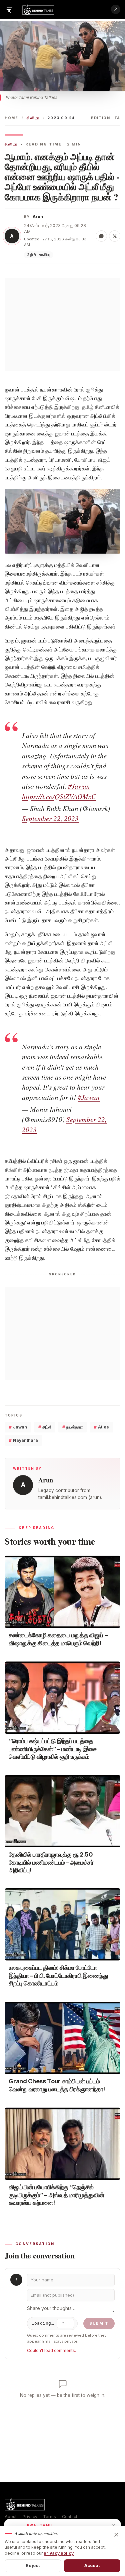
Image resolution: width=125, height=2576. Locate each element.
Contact (70, 2517)
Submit (99, 2323)
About (11, 2517)
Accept (92, 2565)
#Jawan (79, 786)
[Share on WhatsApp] (101, 236)
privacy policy (59, 2553)
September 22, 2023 (50, 818)
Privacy (30, 2517)
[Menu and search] (9, 9)
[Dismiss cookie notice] (116, 2535)
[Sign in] (116, 9)
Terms (49, 2517)
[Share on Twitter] (115, 236)
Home (11, 118)
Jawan (18, 1427)
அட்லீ (45, 1427)
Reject (33, 2565)
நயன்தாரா (72, 1427)
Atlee (101, 1427)
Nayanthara (23, 1440)
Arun (38, 217)
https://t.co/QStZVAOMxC (59, 796)
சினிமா (33, 118)
